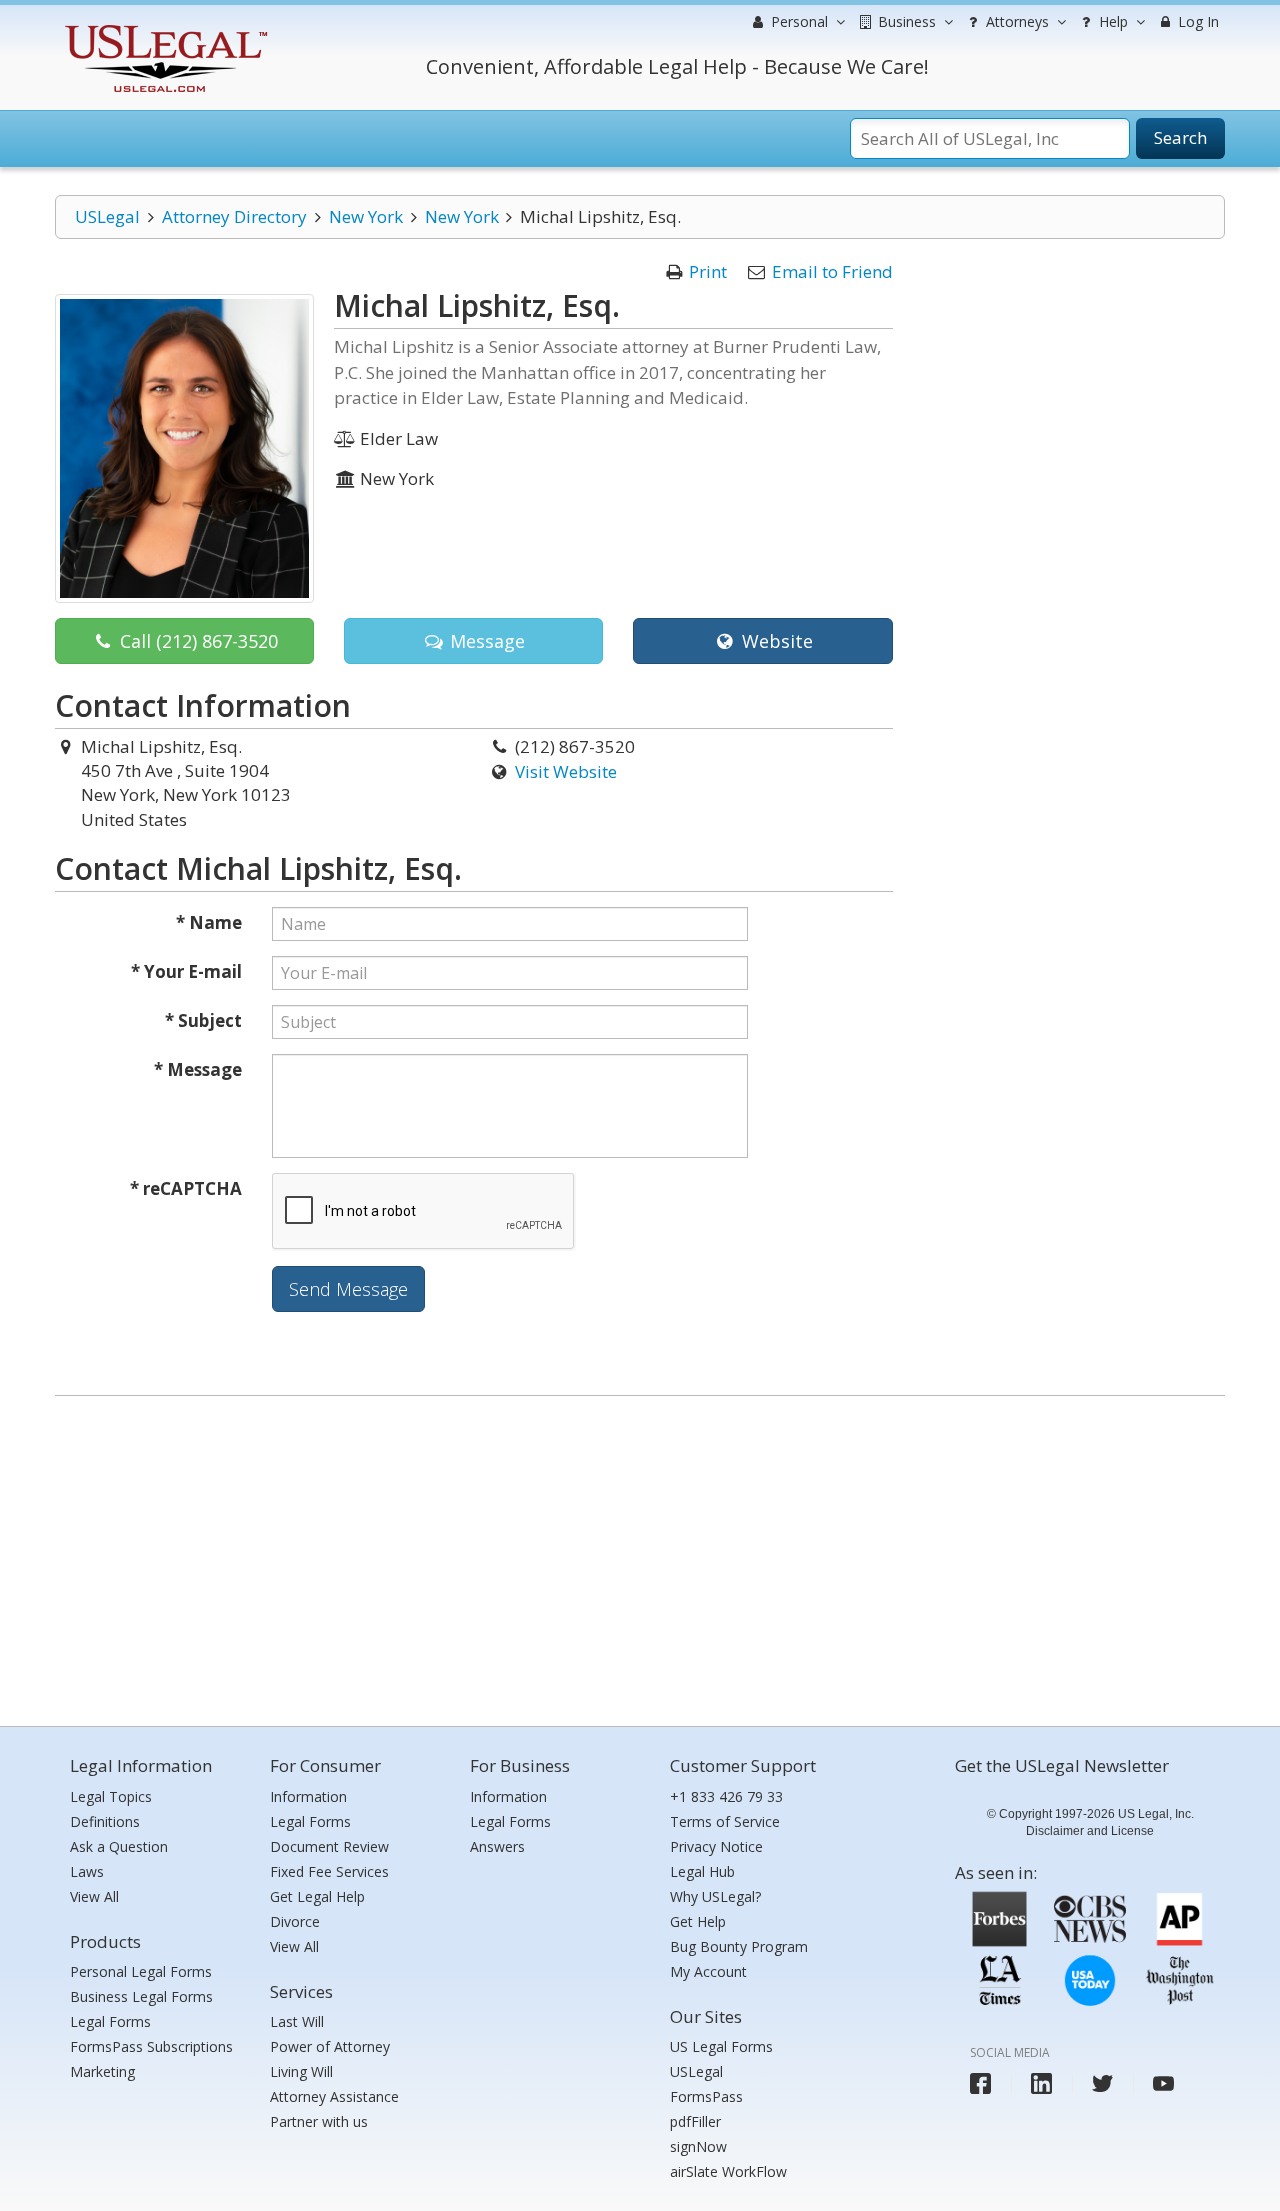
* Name (209, 922)
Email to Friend (832, 271)
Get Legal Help (317, 1896)
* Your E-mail (186, 971)
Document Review (329, 1846)
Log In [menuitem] (1196, 21)
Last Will (297, 2021)
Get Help (698, 1921)
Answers (497, 1846)
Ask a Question (119, 1846)
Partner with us (319, 2121)
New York (366, 216)
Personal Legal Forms (141, 1971)
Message (485, 641)
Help (1111, 21)
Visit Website (566, 771)
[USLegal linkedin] (1041, 2083)
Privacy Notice (716, 1846)
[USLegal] (163, 27)
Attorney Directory (234, 216)
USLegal (107, 216)
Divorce (295, 1921)
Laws (87, 1871)
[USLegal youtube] (1163, 2083)
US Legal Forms (721, 2046)
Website (775, 641)
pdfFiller (695, 2121)
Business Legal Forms (141, 1996)
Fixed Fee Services (329, 1871)
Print (708, 271)
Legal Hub (702, 1871)
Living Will (301, 2071)
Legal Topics (111, 1796)
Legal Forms (110, 2021)
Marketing (102, 2071)
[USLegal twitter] (1102, 2083)
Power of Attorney (330, 2046)
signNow (698, 2146)
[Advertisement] (640, 1556)
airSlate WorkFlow (728, 2171)
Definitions (105, 1821)
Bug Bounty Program (739, 1946)
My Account (708, 1971)
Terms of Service (725, 1821)
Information (308, 1796)
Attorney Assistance (334, 2096)
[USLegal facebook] (980, 2083)
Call (196, 641)
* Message (198, 1069)
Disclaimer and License (1090, 1831)
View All (94, 1896)
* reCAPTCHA (186, 1188)
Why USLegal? (715, 1896)
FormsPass (706, 2096)
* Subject (203, 1020)
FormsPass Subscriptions (151, 2046)
